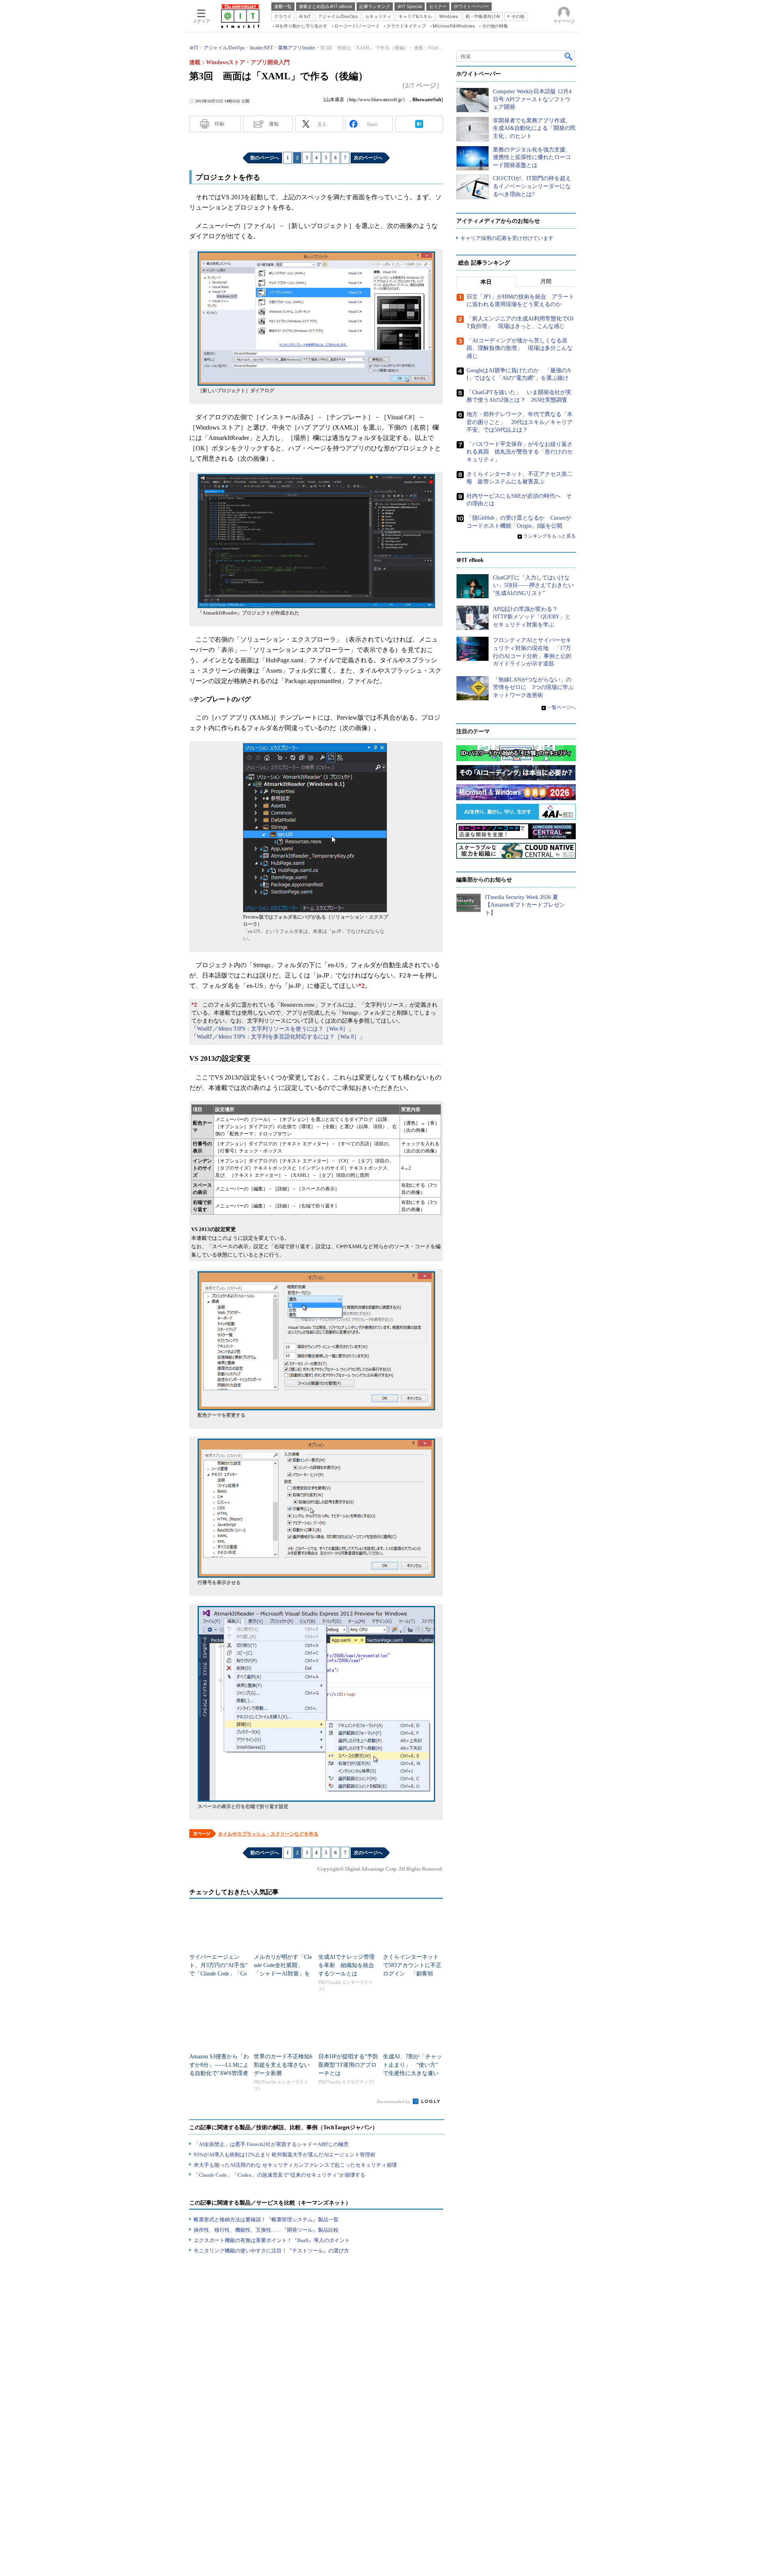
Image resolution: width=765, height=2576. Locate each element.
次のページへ (368, 158)
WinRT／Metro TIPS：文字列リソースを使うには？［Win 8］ (273, 1029)
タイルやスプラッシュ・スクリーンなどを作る (268, 1834)
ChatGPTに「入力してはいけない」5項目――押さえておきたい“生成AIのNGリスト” (533, 585)
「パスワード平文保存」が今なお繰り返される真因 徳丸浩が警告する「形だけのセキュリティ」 (520, 452)
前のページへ (265, 158)
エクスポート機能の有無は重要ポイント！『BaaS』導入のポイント (272, 2240)
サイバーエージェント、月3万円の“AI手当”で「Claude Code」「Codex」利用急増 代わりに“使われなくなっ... (218, 1974)
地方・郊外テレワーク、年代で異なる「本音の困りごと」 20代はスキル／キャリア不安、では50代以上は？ (520, 422)
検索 (569, 56)
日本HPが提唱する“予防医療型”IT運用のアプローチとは (348, 2065)
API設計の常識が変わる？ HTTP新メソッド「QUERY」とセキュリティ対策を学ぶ (532, 617)
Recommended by (394, 2101)
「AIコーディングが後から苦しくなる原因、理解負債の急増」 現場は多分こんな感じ (520, 348)
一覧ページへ (561, 707)
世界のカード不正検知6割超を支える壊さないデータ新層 (283, 2065)
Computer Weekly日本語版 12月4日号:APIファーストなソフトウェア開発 (532, 99)
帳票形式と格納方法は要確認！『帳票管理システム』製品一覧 (266, 2220)
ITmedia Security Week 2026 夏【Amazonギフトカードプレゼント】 (525, 905)
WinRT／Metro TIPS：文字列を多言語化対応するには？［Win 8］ (278, 1037)
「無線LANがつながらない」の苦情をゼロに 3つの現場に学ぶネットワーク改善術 (533, 687)
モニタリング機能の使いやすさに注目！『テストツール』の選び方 (271, 2251)
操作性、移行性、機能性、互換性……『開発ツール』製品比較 (266, 2230)
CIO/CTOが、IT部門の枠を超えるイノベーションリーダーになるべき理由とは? (532, 186)
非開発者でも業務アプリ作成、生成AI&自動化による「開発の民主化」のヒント (534, 128)
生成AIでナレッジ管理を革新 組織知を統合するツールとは (346, 1965)
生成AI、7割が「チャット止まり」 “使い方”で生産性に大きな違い (412, 2065)
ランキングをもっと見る (549, 536)
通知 (274, 124)
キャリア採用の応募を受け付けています (507, 238)
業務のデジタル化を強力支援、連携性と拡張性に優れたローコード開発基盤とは (532, 157)
